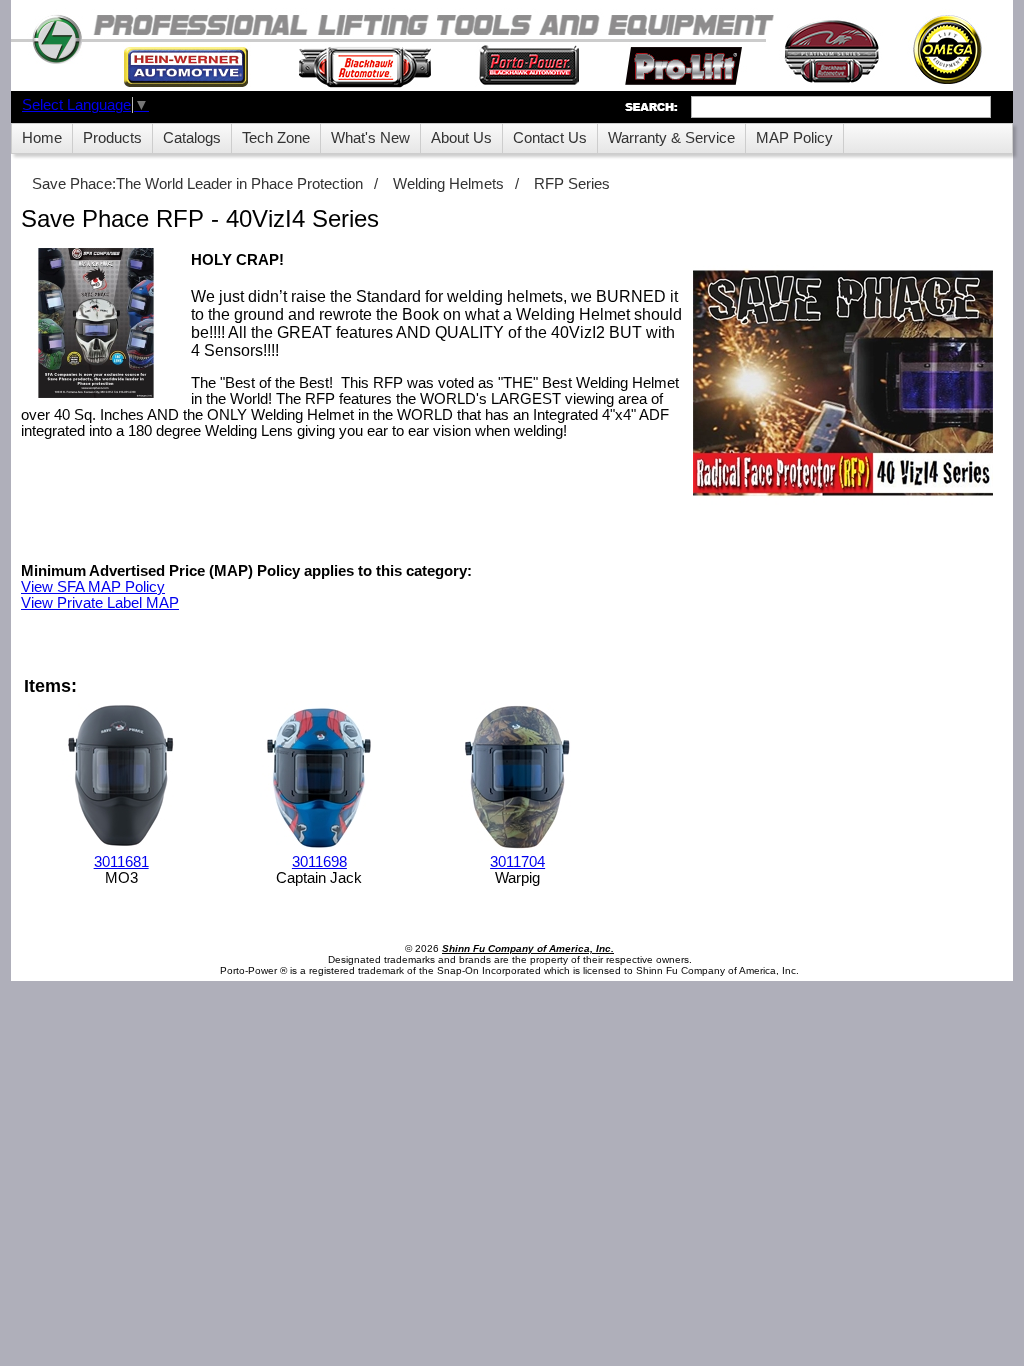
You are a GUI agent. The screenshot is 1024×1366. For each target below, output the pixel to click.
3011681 (121, 862)
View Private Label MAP (100, 603)
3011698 (319, 862)
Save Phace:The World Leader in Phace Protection (197, 184)
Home (42, 138)
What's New (370, 138)
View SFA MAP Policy (93, 587)
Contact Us (550, 138)
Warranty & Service (671, 138)
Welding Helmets (448, 184)
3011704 (517, 862)
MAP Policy (794, 138)
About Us (461, 138)
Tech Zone (276, 138)
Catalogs (192, 138)
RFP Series (572, 184)
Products (112, 138)
